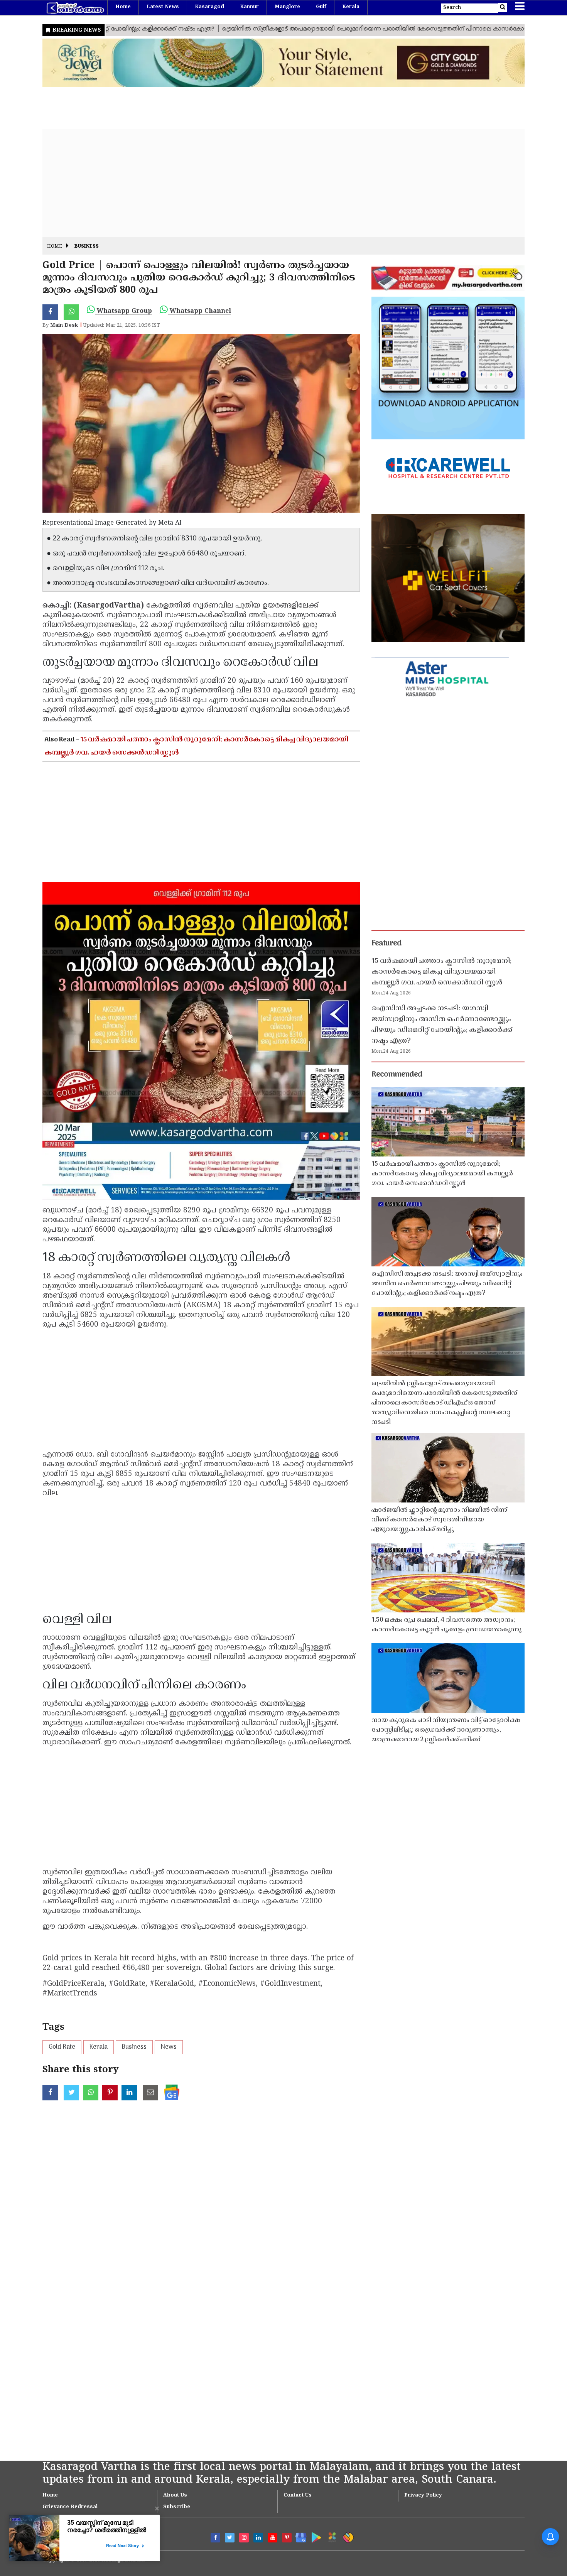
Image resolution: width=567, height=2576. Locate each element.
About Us (175, 2495)
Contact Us (298, 2495)
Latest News (163, 7)
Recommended (397, 1075)
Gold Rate (62, 2047)
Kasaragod (209, 7)
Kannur (249, 7)
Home (123, 7)
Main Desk (64, 326)
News (169, 2047)
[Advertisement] (274, 183)
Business (87, 247)
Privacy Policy (423, 2495)
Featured (386, 944)
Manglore (287, 7)
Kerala (351, 7)
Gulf (321, 7)
